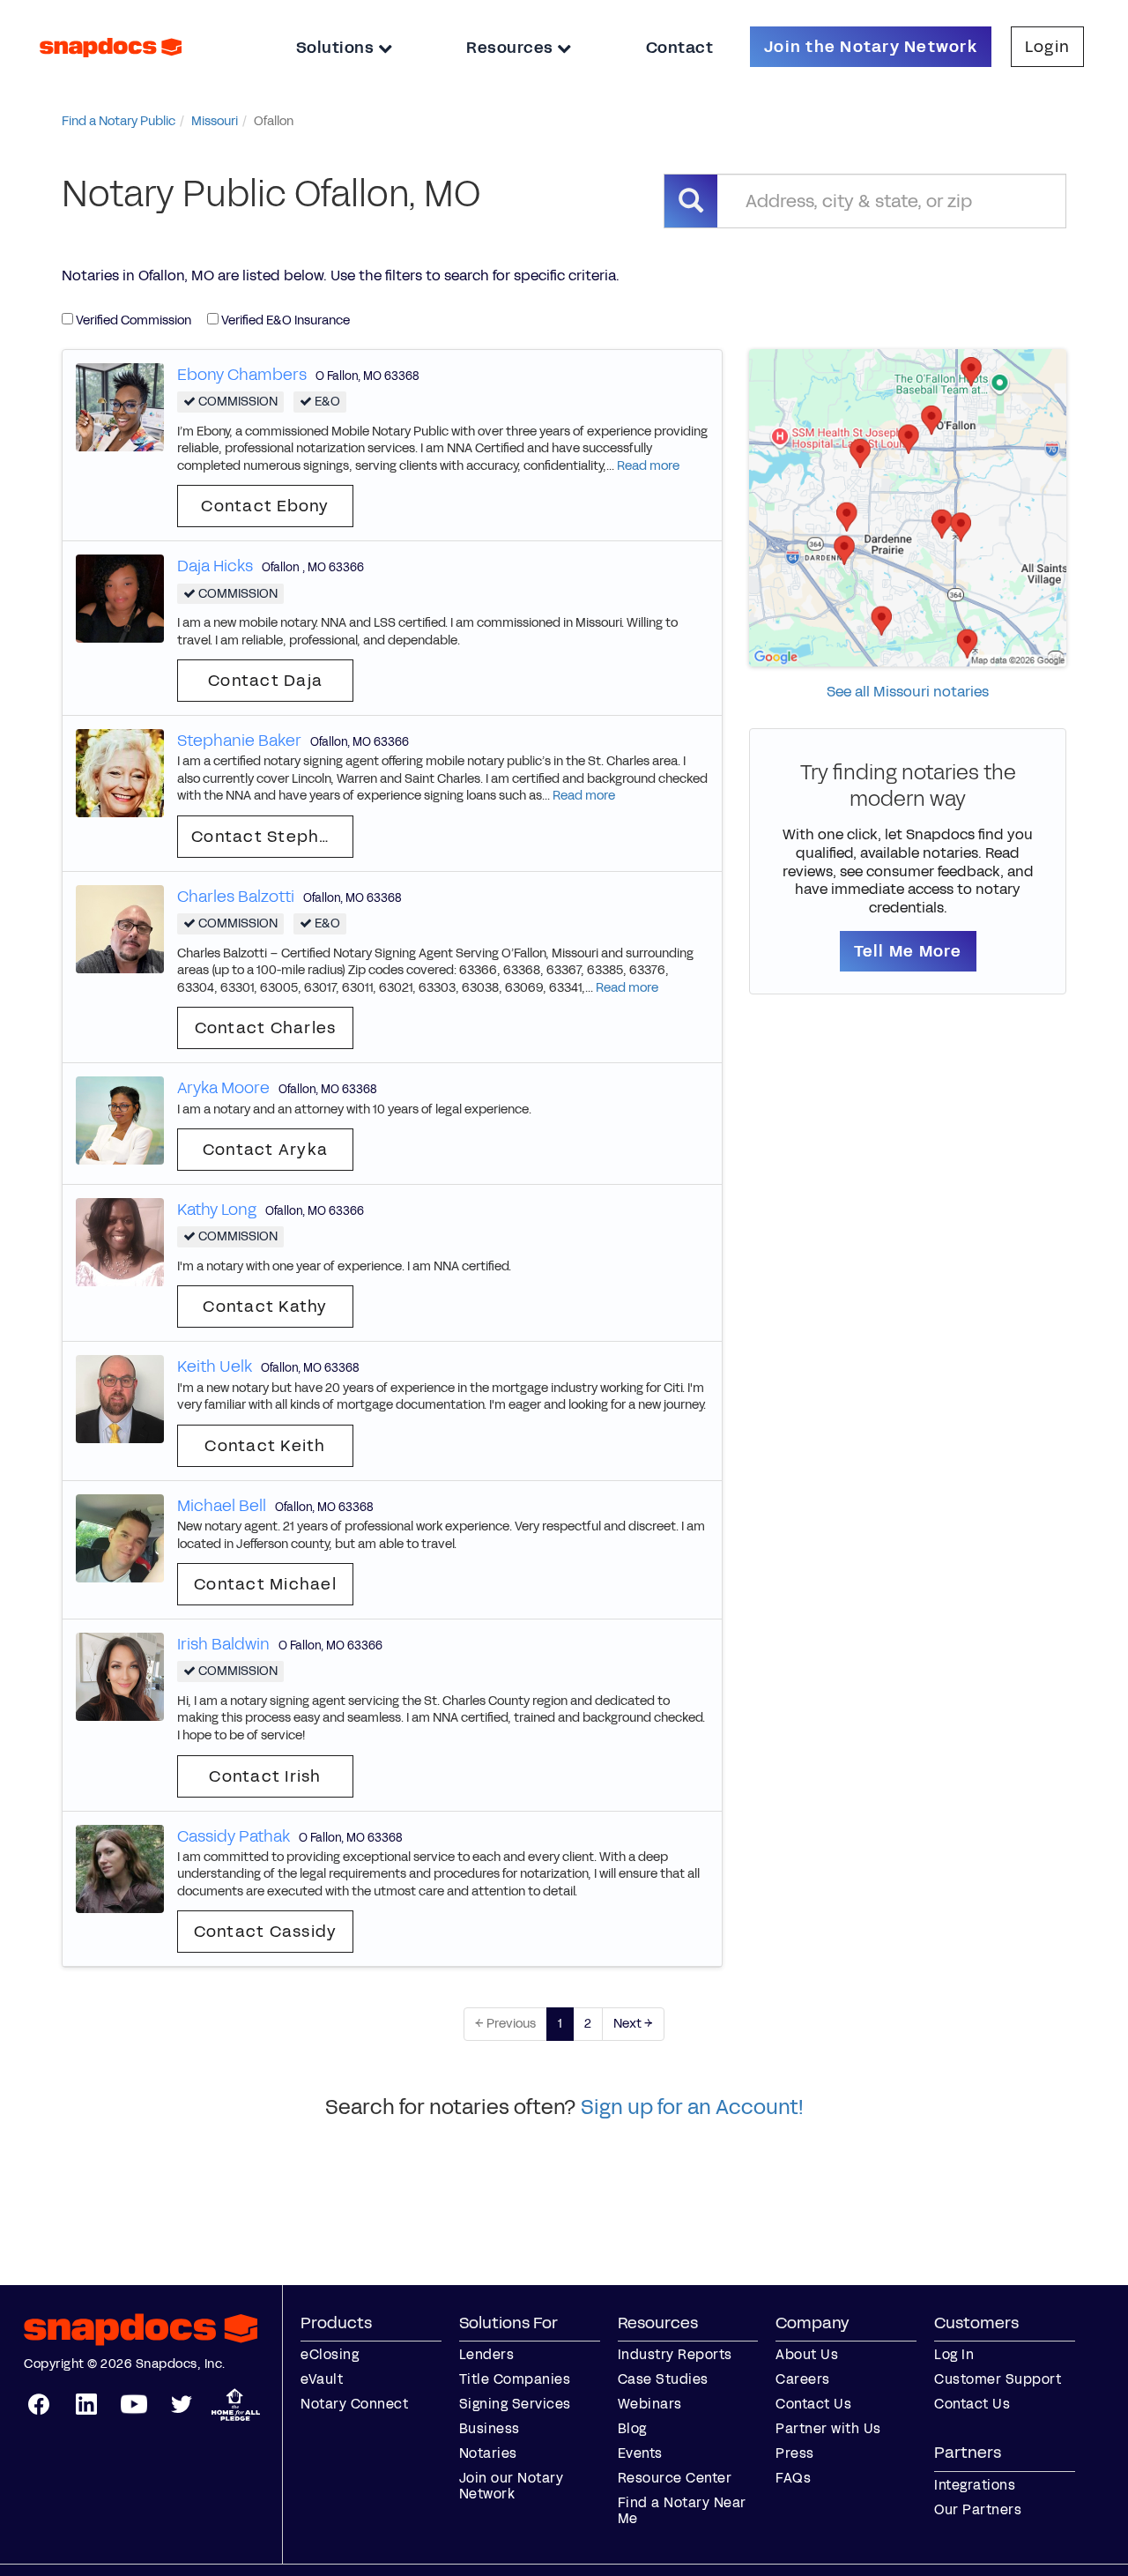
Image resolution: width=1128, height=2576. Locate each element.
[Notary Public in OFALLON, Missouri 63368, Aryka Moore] (120, 1120)
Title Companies (515, 2379)
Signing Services (515, 2404)
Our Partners (978, 2509)
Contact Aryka (265, 1150)
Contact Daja (265, 681)
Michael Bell (222, 1506)
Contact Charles (266, 1028)
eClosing (330, 2354)
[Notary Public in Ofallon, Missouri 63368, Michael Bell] (120, 1537)
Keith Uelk (215, 1366)
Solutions (337, 48)
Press (795, 2453)
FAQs (793, 2478)
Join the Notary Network (871, 47)
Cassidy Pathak (234, 1836)
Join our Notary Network (512, 2486)
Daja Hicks (215, 566)
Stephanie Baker (239, 741)
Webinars (650, 2404)
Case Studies (663, 2379)
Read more (648, 466)
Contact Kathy (265, 1307)
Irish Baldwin (223, 1644)
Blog (632, 2428)
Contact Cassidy (266, 1932)
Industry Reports (675, 2354)
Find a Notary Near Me (682, 2510)
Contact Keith (265, 1446)
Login (1047, 47)
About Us (807, 2354)
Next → (633, 2024)
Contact (680, 48)
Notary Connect (354, 2404)
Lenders (487, 2354)
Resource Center (675, 2478)
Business (490, 2428)
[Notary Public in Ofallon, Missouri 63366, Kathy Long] (120, 1242)
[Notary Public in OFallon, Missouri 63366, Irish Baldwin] (120, 1676)
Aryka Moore (223, 1088)
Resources (512, 48)
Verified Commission (132, 320)
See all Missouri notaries (908, 692)
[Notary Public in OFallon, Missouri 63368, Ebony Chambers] (120, 406)
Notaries (488, 2453)
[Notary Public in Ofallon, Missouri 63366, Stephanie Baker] (120, 773)
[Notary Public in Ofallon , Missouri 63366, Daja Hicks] (120, 598)
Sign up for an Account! (692, 2107)
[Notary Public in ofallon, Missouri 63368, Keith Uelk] (120, 1399)
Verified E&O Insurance (284, 320)
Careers (803, 2379)
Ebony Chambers (242, 375)
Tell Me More (908, 951)
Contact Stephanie (272, 837)
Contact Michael (265, 1584)
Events (640, 2453)
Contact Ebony (265, 506)
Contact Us (813, 2404)
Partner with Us (828, 2428)
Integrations (975, 2485)
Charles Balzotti (236, 897)
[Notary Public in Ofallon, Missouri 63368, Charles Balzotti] (120, 928)
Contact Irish (265, 1776)
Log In (954, 2354)
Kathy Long (217, 1210)
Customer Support (998, 2379)
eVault (322, 2379)
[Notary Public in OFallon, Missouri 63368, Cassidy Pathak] (120, 1868)
